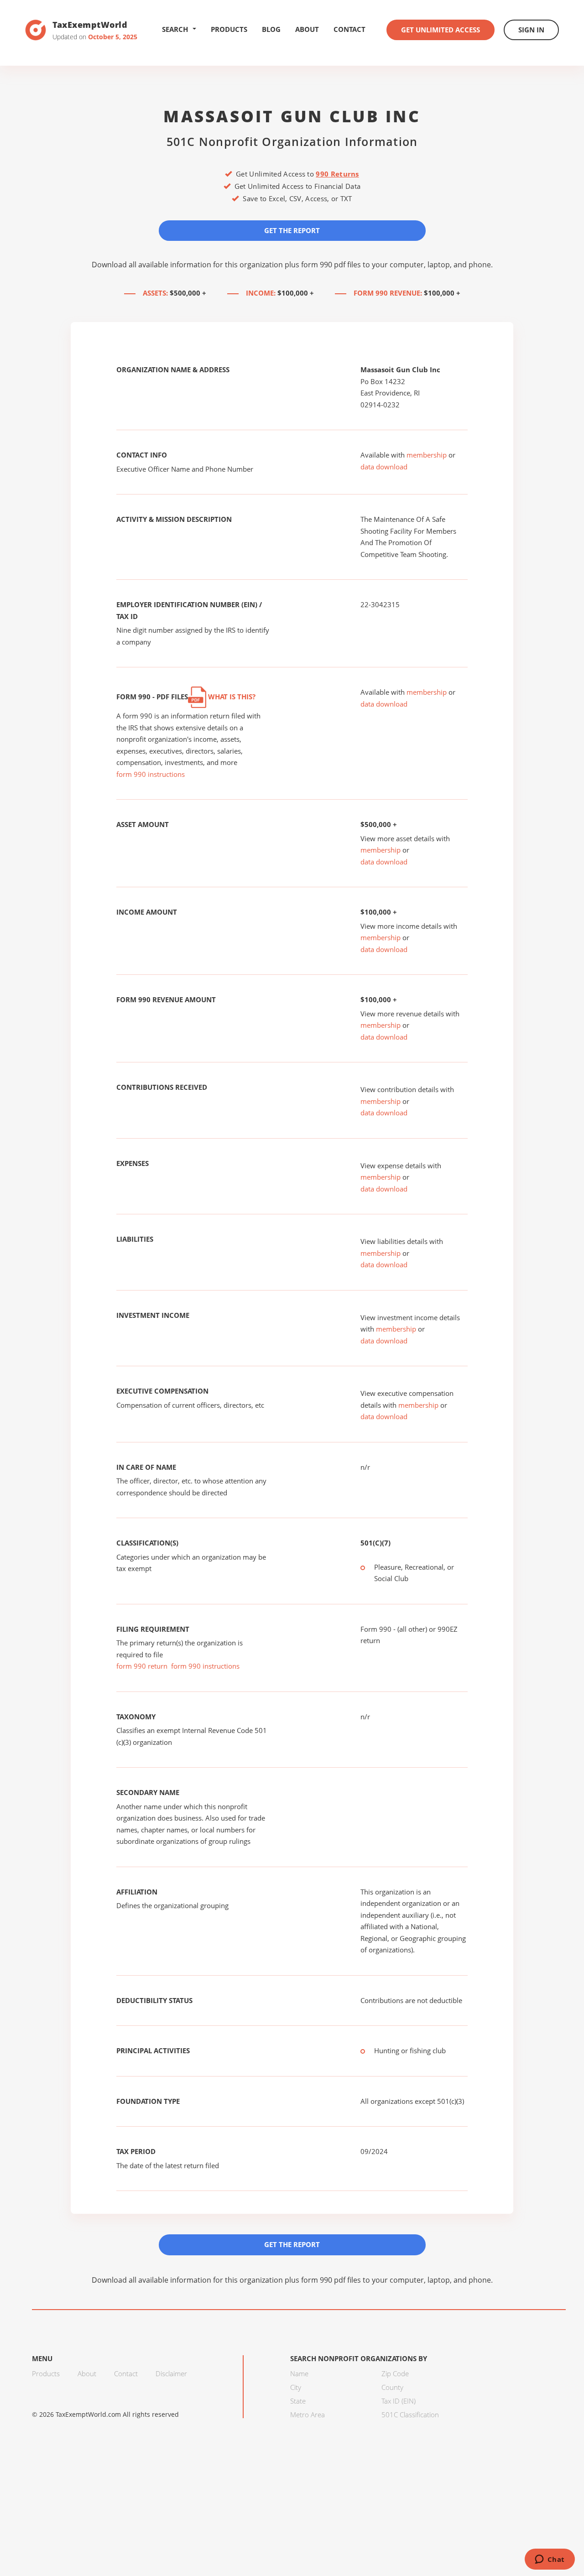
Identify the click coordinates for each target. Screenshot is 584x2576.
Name (299, 2373)
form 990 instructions (151, 774)
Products (229, 29)
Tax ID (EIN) (399, 2401)
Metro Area (308, 2415)
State (298, 2401)
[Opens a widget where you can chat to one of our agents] (550, 2560)
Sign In (531, 30)
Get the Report (292, 230)
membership (427, 455)
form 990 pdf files (331, 265)
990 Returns (337, 174)
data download (384, 467)
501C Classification (410, 2415)
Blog (271, 29)
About (307, 29)
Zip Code (395, 2373)
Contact (349, 29)
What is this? (231, 697)
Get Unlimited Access (441, 30)
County (392, 2387)
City (296, 2387)
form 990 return (142, 1666)
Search (175, 29)
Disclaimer (171, 2373)
